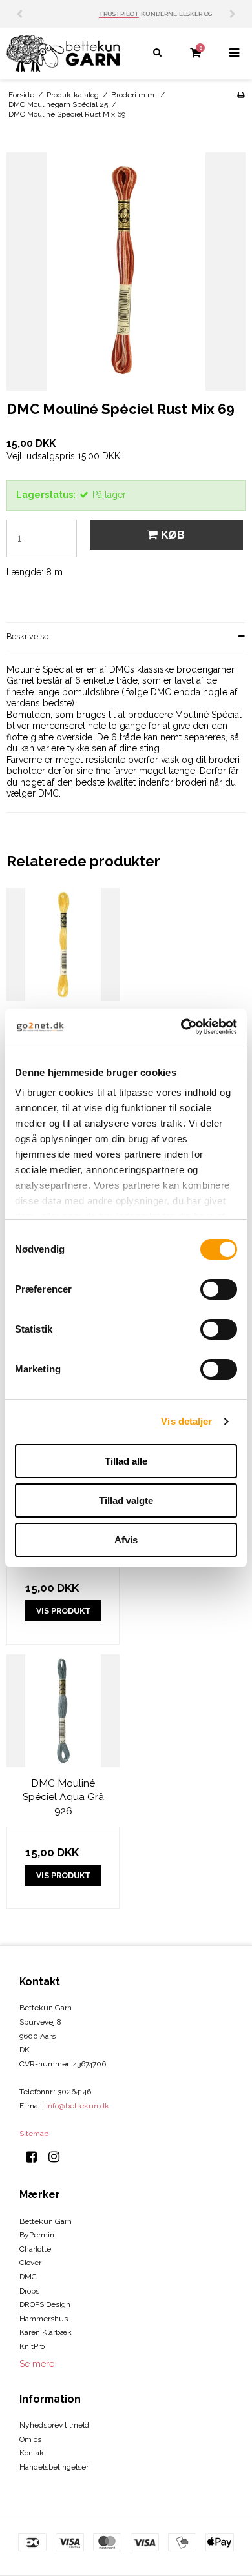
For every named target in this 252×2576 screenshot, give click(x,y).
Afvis (126, 1540)
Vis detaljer (186, 1421)
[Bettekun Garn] (63, 54)
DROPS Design (45, 2304)
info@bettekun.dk (78, 2106)
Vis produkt (63, 1611)
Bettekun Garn (46, 2221)
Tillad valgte (126, 1501)
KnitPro (32, 2346)
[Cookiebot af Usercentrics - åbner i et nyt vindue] (181, 1027)
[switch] (219, 1289)
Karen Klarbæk (46, 2332)
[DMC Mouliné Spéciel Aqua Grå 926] (63, 1711)
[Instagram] (58, 2157)
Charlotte (35, 2249)
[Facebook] (36, 2157)
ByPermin (37, 2235)
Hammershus (44, 2319)
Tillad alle (126, 1461)
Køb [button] (173, 535)
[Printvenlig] (241, 95)
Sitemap (34, 2134)
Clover (30, 2263)
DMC (28, 2277)
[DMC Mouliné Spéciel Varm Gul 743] (63, 945)
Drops (29, 2291)
